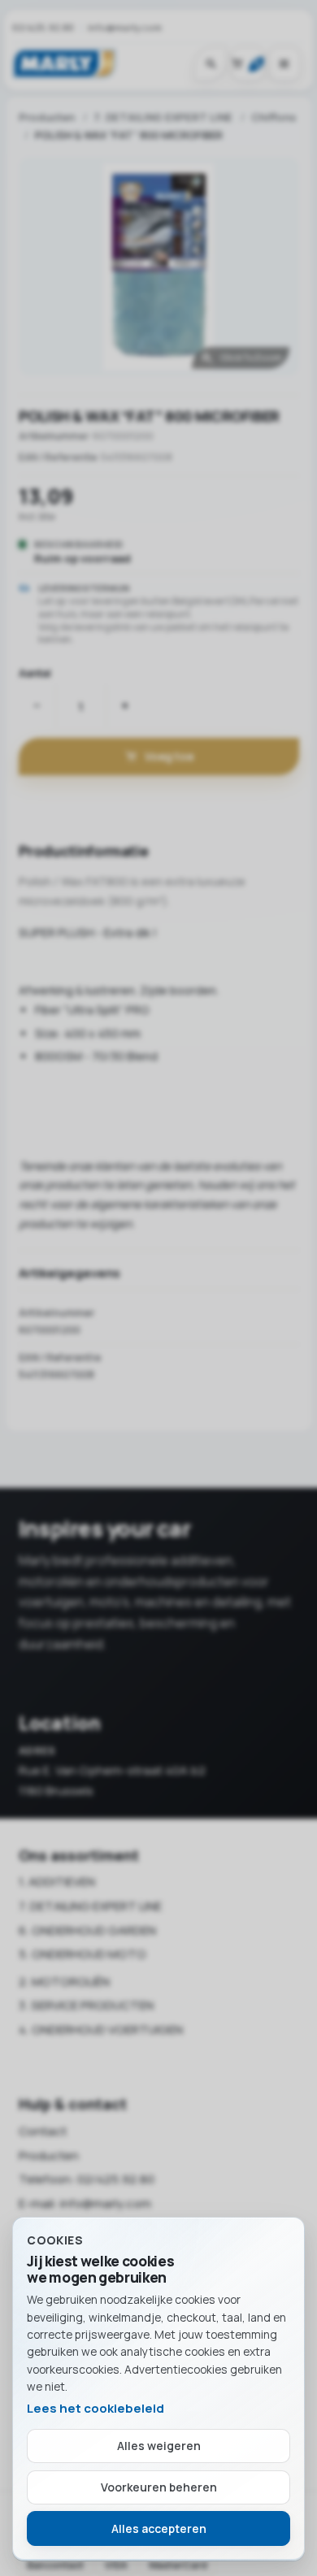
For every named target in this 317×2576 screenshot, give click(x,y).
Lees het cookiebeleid (96, 2408)
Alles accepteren (159, 2528)
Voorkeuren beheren (159, 2487)
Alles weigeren (159, 2446)
